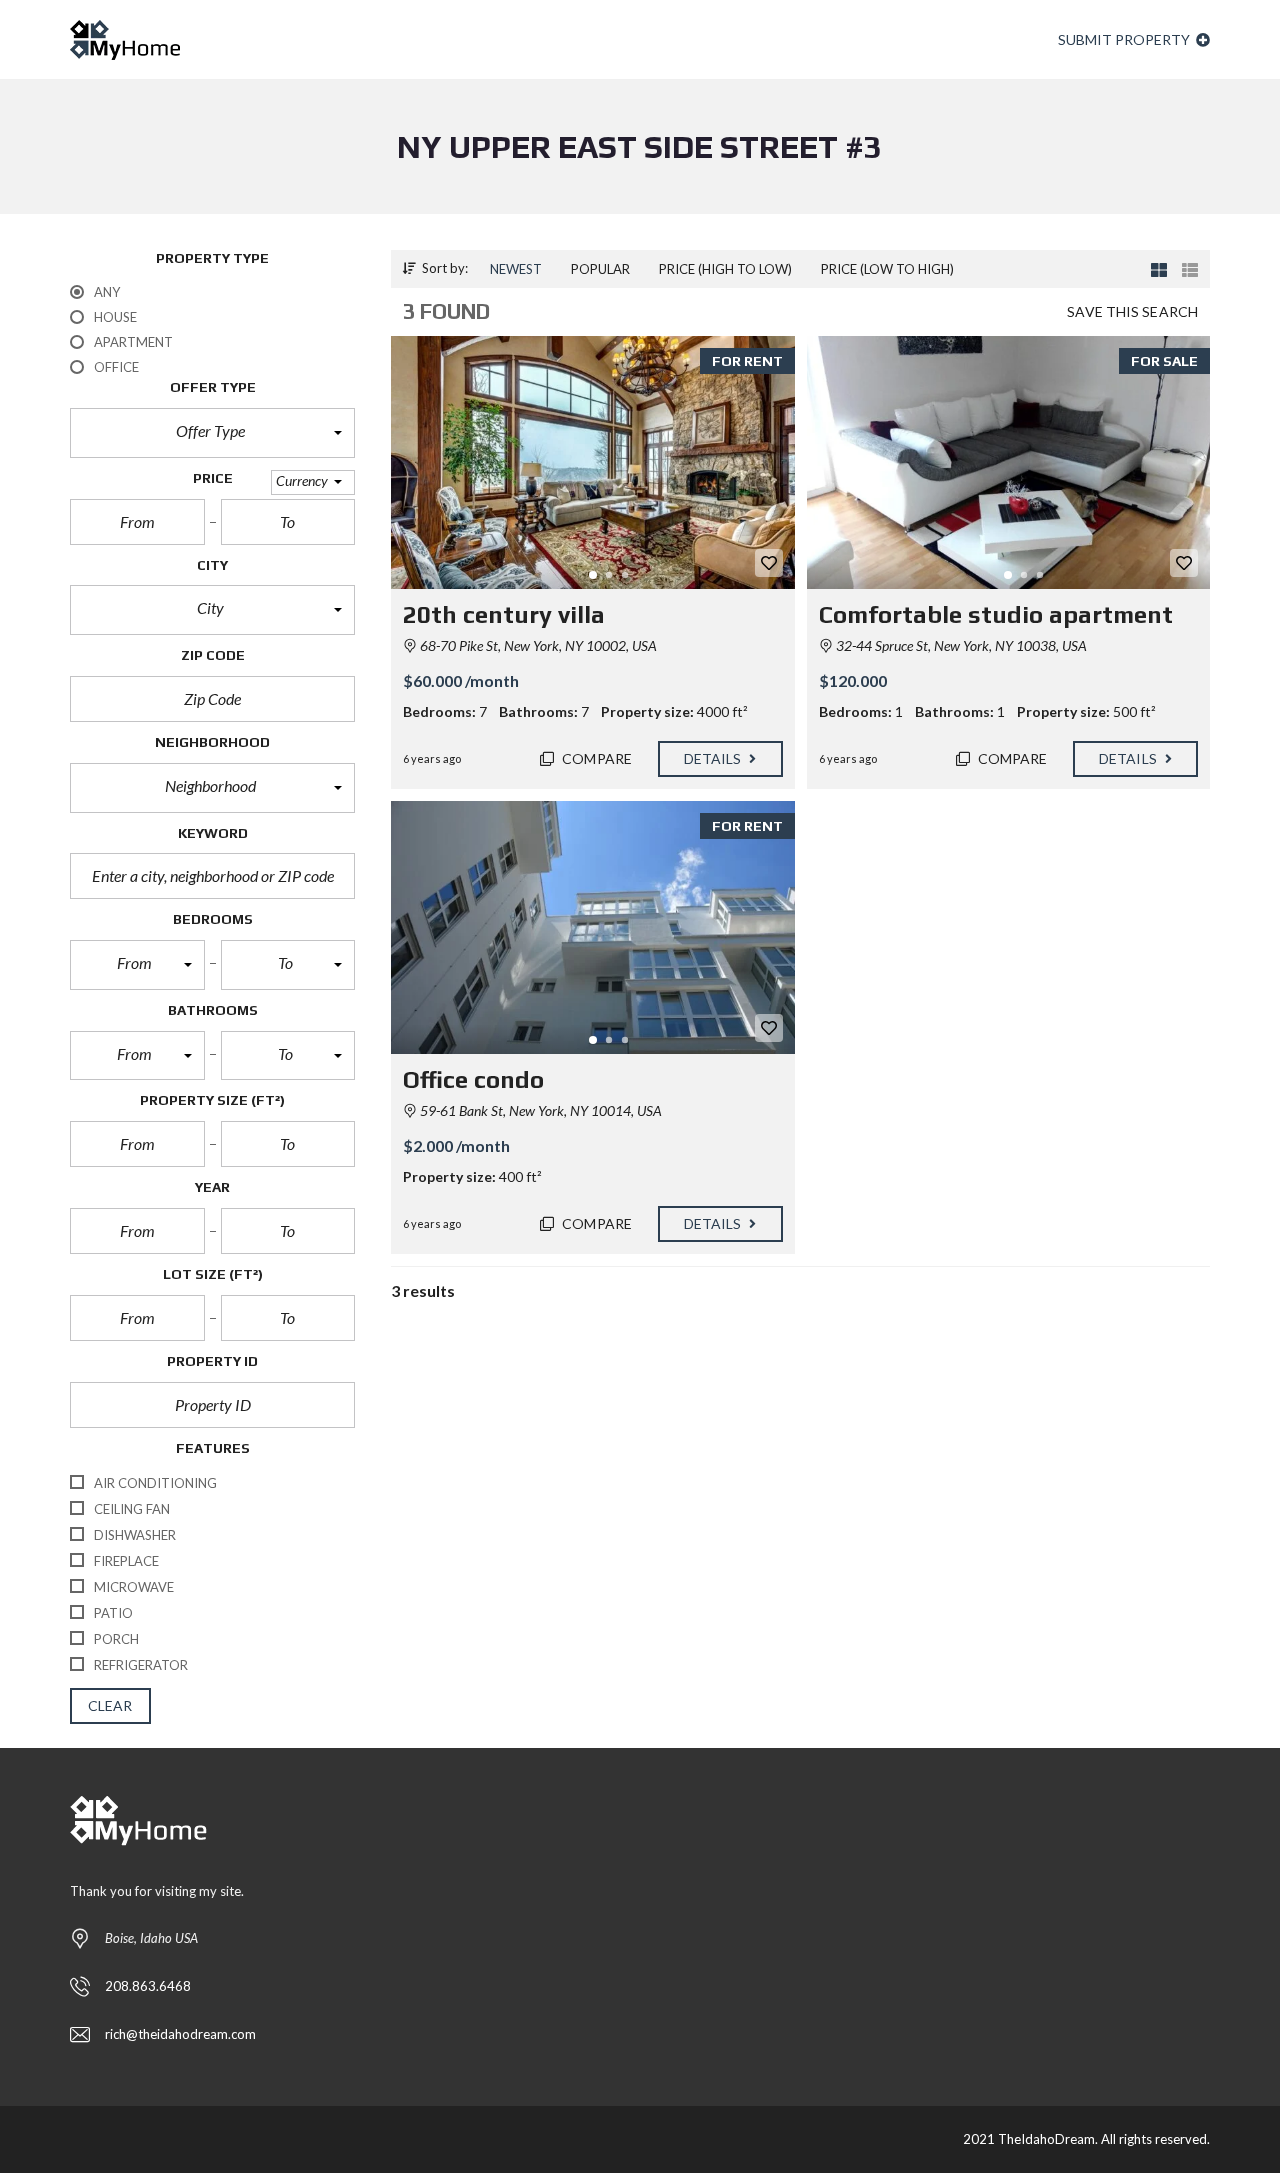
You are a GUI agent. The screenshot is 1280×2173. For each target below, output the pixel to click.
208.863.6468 (148, 1986)
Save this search (1132, 311)
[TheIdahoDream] (125, 40)
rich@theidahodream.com (180, 2034)
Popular (600, 269)
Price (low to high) (887, 269)
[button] (212, 433)
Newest (516, 269)
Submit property (1125, 39)
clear (110, 1705)
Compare (595, 758)
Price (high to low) (725, 269)
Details (714, 758)
